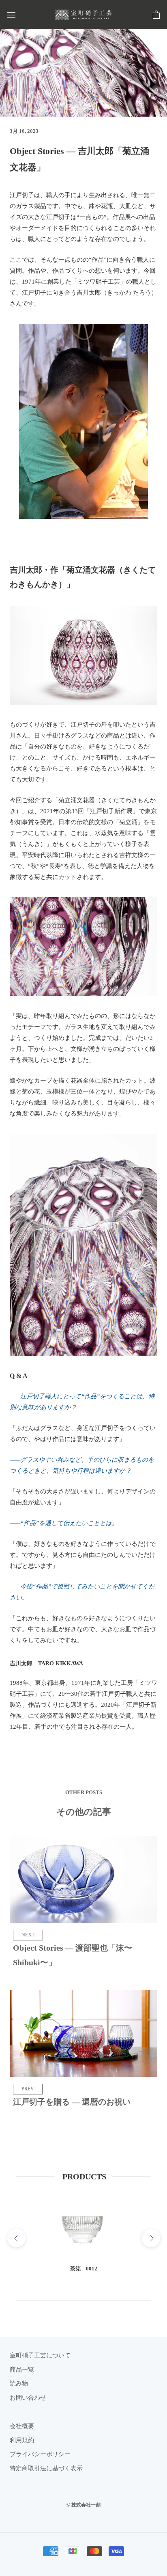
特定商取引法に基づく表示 (46, 2468)
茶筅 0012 (84, 2269)
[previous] (16, 2238)
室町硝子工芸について (40, 2355)
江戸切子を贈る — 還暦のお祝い (72, 2102)
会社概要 (22, 2426)
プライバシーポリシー (40, 2454)
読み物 (19, 2383)
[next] (151, 2238)
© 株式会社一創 (83, 2505)
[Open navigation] (11, 15)
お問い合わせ (28, 2398)
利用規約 (22, 2440)
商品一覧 (22, 2370)
